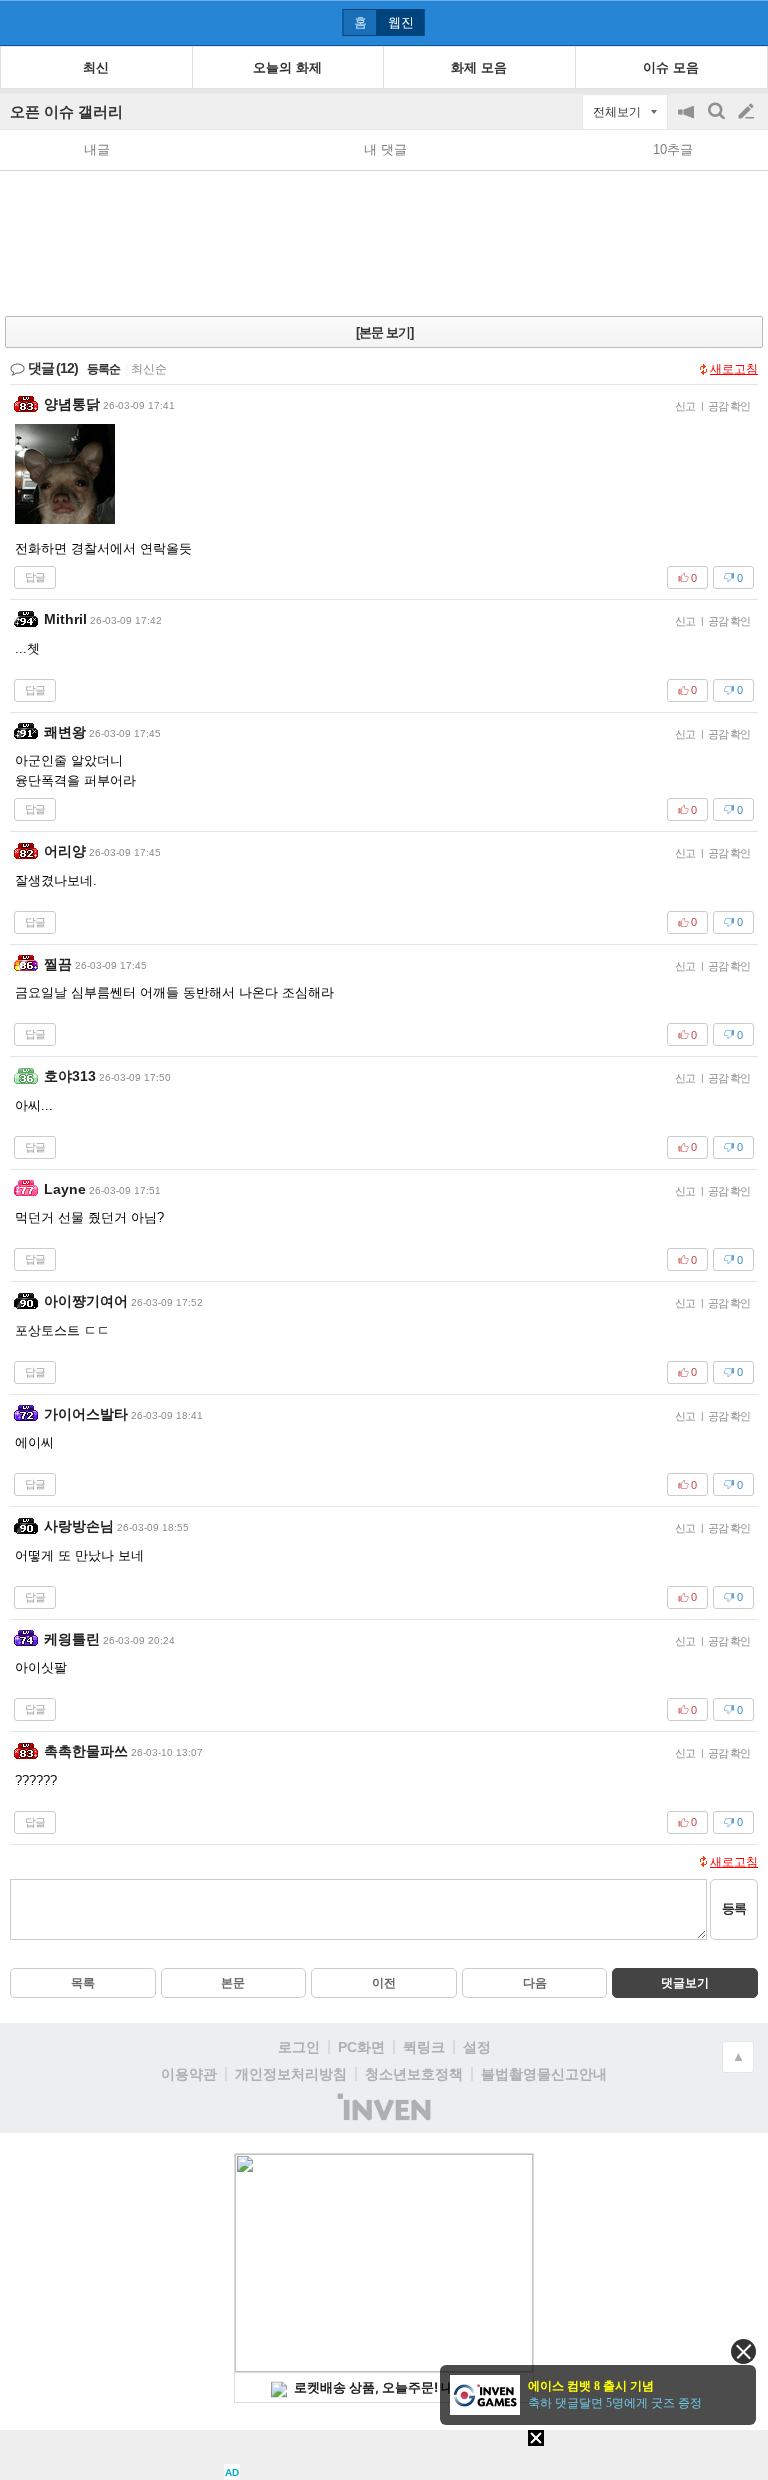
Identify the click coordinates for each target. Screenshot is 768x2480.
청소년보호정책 (414, 2074)
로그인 (299, 2047)
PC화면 (361, 2047)
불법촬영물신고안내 (544, 2074)
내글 (97, 149)
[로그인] (708, 22)
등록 (734, 1908)
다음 (535, 1983)
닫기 (743, 2351)
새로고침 (734, 369)
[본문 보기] (384, 332)
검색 (718, 121)
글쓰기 (748, 112)
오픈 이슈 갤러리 (66, 111)
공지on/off (688, 121)
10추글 (673, 149)
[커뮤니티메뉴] (21, 22)
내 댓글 (385, 149)
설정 (477, 2047)
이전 (384, 1983)
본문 (233, 1983)
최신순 (149, 369)
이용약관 (189, 2074)
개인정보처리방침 (291, 2074)
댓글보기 (685, 1983)
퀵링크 (424, 2047)
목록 (83, 1983)
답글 (35, 577)
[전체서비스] (744, 22)
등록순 (103, 369)
